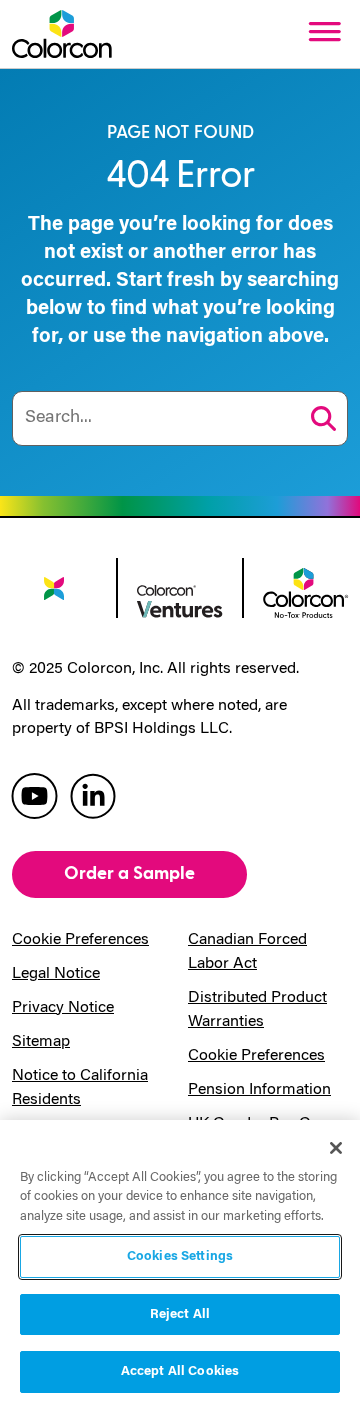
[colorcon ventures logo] (179, 600)
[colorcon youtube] (34, 794)
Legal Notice (56, 974)
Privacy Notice (63, 1008)
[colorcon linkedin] (93, 794)
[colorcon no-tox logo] (305, 591)
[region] (180, 1264)
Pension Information (259, 1090)
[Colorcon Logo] (62, 34)
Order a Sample (129, 873)
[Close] (336, 1148)
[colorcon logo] (54, 595)
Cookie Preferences (80, 940)
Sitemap (41, 1042)
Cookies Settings (180, 1256)
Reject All (180, 1314)
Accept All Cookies (180, 1371)
